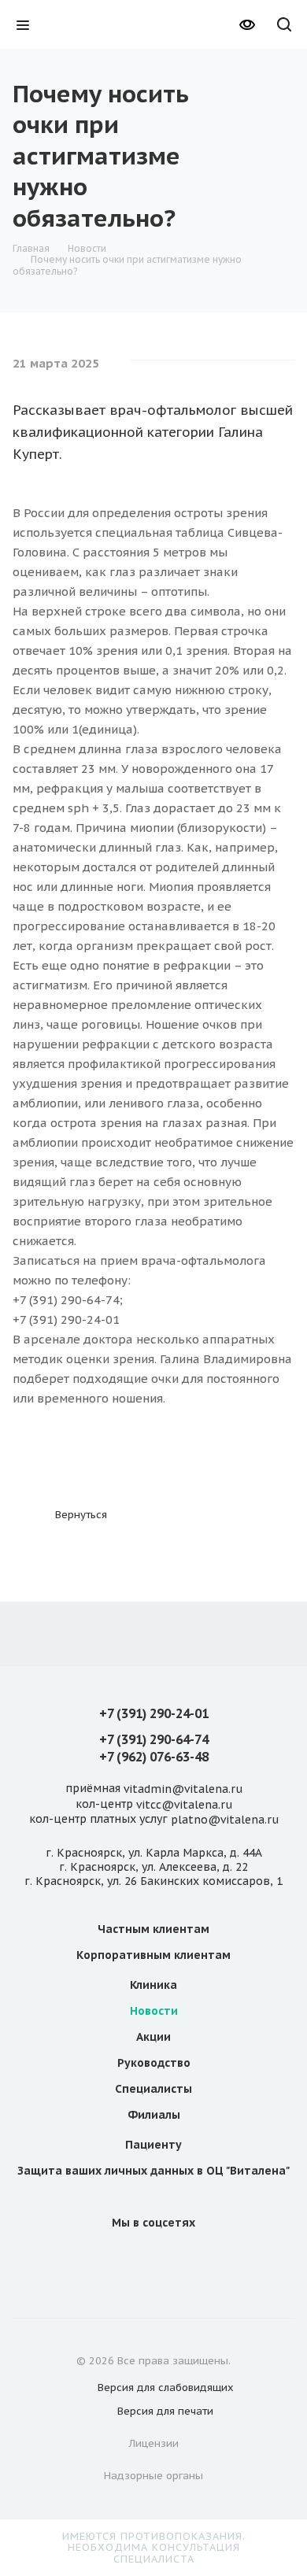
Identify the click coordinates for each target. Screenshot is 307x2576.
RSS (246, 94)
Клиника (153, 1985)
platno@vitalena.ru (225, 1820)
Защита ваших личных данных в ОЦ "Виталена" (153, 2171)
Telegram (153, 2258)
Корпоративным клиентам (153, 1955)
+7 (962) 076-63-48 (154, 1757)
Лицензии (154, 2443)
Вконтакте (116, 2258)
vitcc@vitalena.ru (184, 1805)
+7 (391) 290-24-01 (154, 1713)
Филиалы (154, 2115)
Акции (153, 2037)
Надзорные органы (153, 2476)
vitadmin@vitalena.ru (183, 1790)
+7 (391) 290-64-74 (154, 1739)
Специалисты (153, 2089)
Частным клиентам (153, 1929)
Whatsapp (191, 2258)
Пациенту (153, 2145)
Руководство (154, 2063)
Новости (154, 2011)
